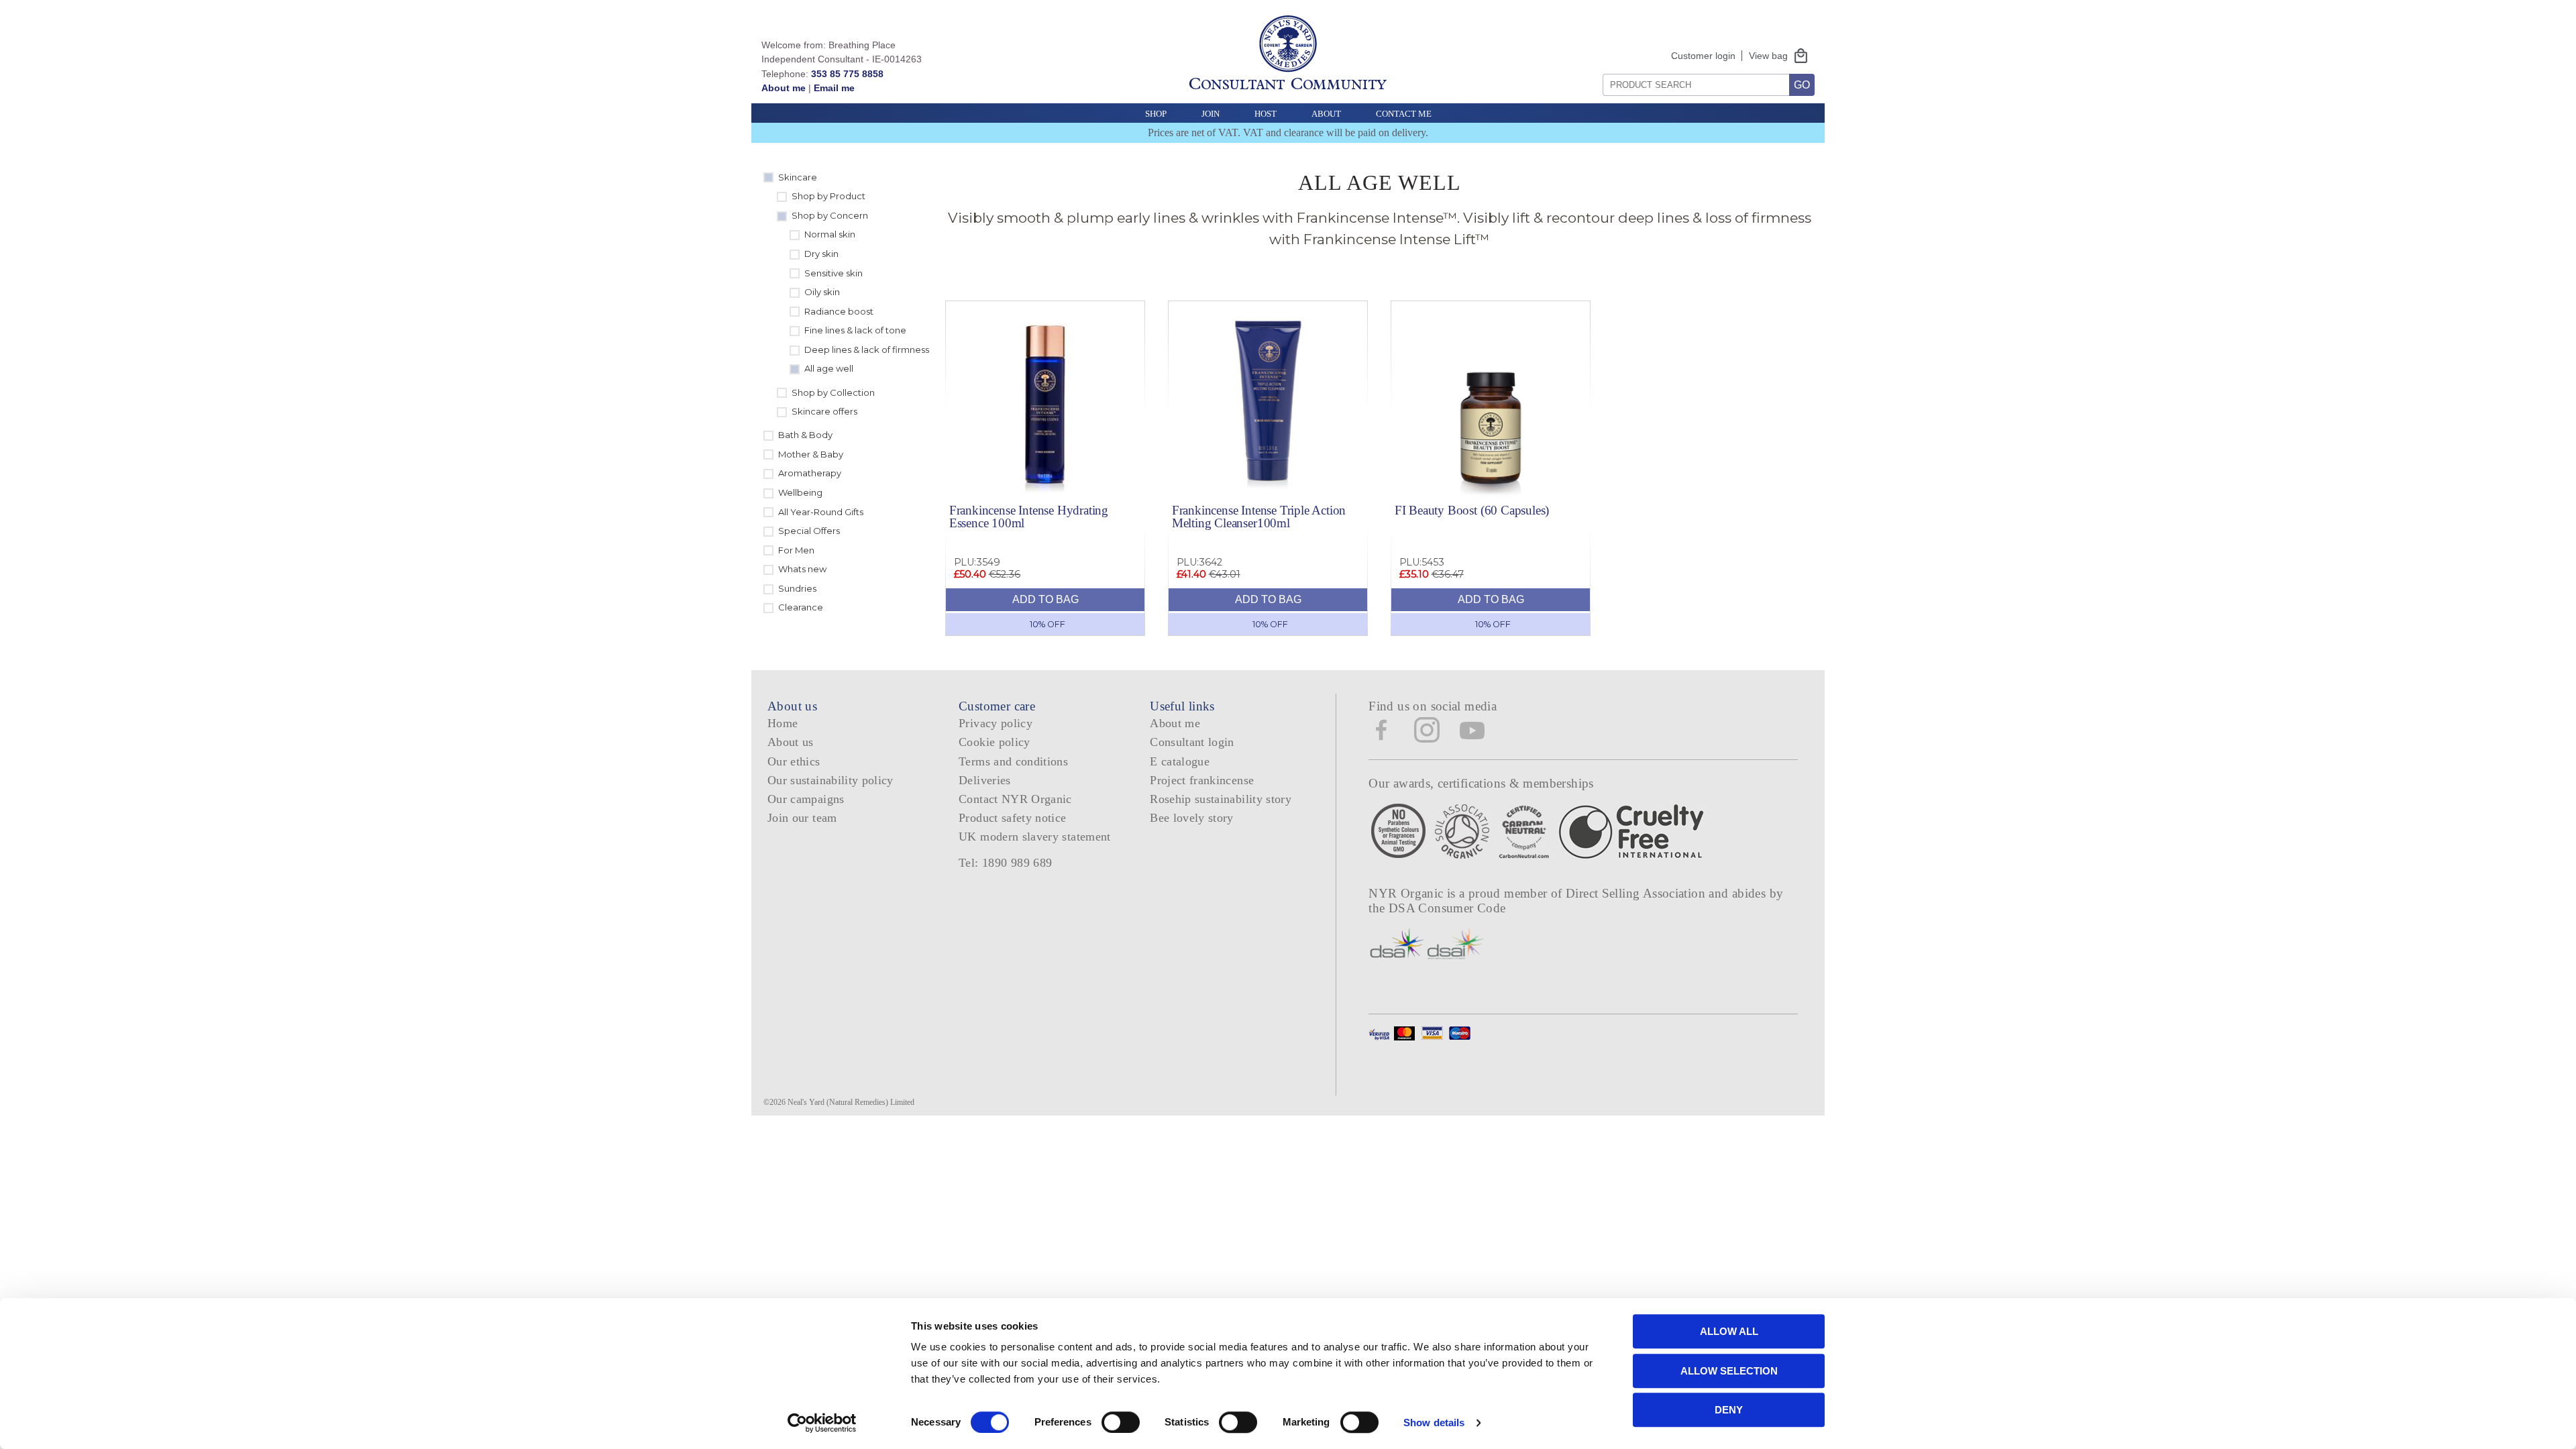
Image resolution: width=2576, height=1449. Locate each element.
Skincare (798, 177)
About (1326, 114)
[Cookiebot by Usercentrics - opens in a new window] (822, 1423)
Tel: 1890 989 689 (1005, 863)
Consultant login (1192, 742)
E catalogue (1180, 761)
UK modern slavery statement (1035, 837)
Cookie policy (995, 742)
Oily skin (822, 292)
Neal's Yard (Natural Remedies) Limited (851, 1102)
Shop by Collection (833, 392)
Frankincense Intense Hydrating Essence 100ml (1029, 517)
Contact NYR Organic (1015, 799)
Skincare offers (824, 411)
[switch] (1121, 1422)
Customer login (1703, 56)
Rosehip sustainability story (1221, 799)
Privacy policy (996, 723)
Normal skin (830, 234)
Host (1266, 114)
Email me (834, 88)
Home (783, 723)
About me (784, 88)
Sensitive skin (834, 273)
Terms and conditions (1013, 761)
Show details (1434, 1423)
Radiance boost (839, 311)
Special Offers (809, 531)
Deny (1729, 1410)
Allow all (1729, 1331)
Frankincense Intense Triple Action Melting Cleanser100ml (1259, 517)
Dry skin (821, 254)
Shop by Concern (830, 215)
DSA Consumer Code (1447, 908)
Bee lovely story (1192, 818)
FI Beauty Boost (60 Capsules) (1472, 510)
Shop (1156, 114)
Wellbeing (800, 492)
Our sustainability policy (830, 780)
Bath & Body (805, 435)
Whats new (802, 569)
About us (791, 742)
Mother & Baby (811, 454)
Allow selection (1729, 1371)
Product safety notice (1012, 818)
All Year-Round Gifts (821, 512)
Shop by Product (828, 196)
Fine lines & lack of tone (855, 330)
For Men (796, 550)
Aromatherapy (810, 473)
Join (1211, 114)
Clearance (801, 607)
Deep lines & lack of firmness (867, 350)
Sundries (797, 588)
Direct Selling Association (1637, 893)
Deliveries (985, 780)
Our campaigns (806, 799)
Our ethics (794, 761)
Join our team (802, 818)
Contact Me (1404, 114)
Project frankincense (1202, 780)
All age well (829, 368)
